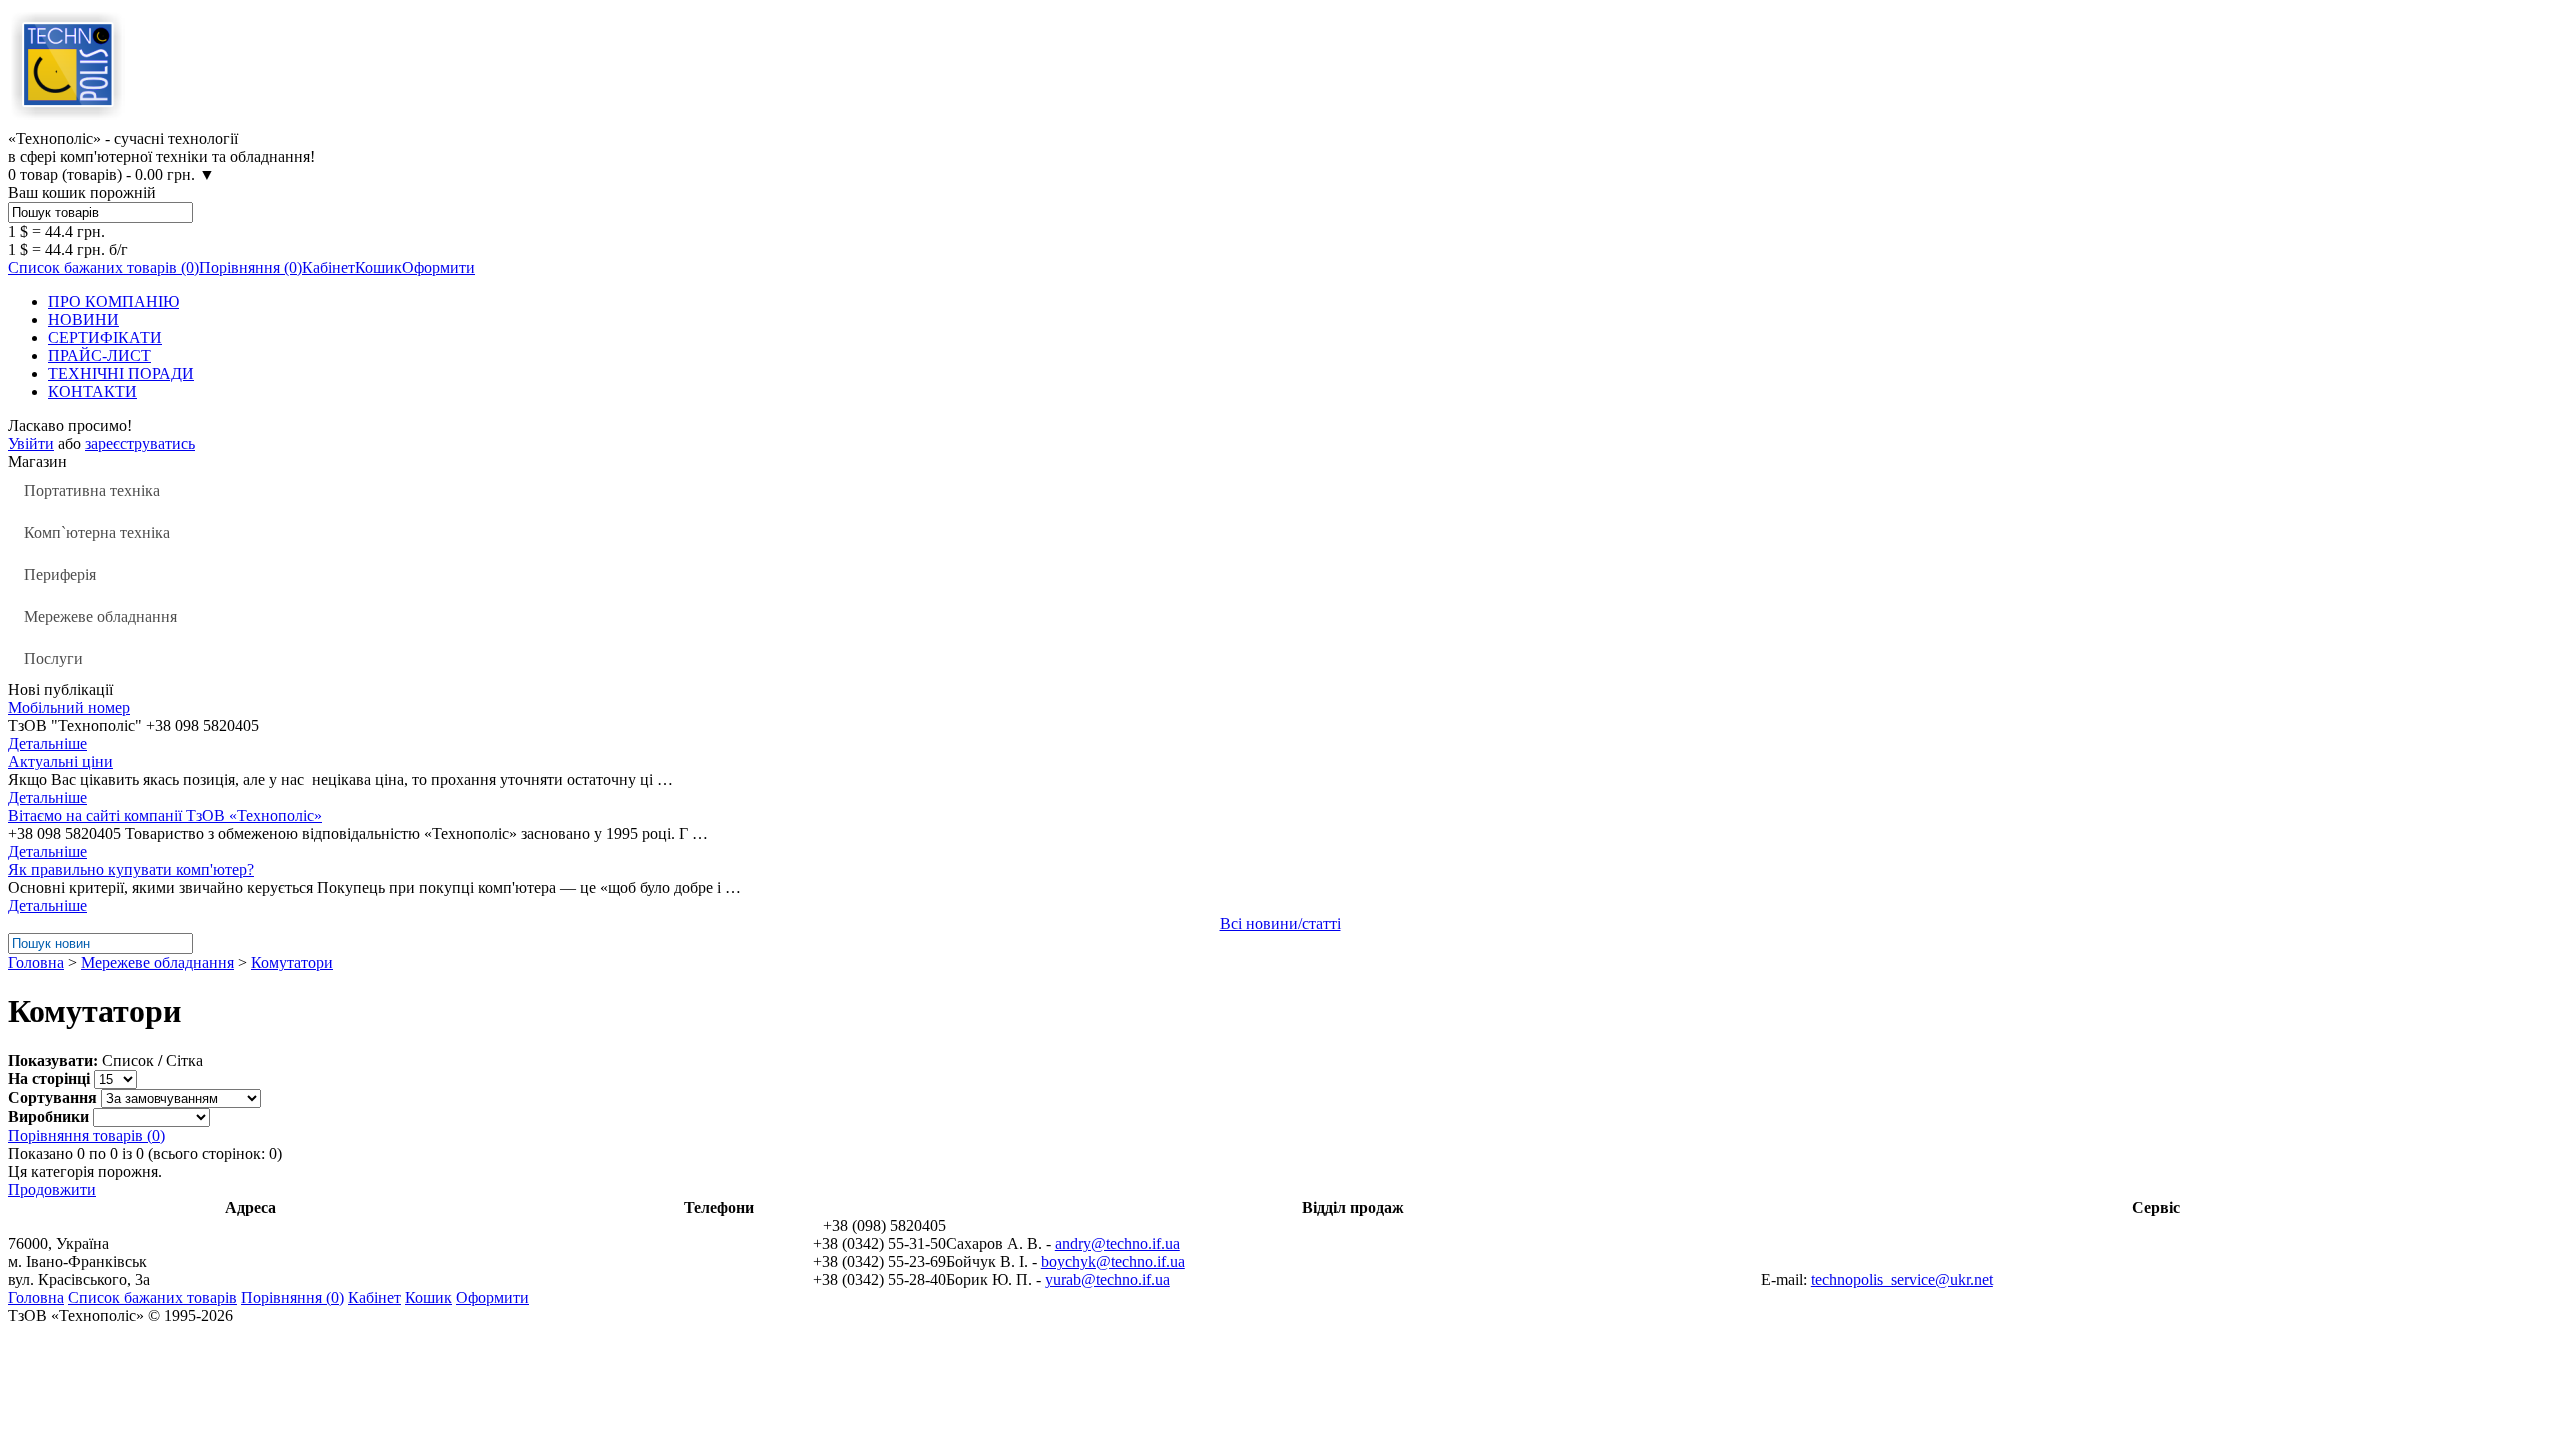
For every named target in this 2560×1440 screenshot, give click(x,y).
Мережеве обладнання (100, 616)
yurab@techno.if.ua (1107, 1279)
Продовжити (52, 1189)
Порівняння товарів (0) (86, 1135)
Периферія (60, 574)
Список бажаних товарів (152, 1297)
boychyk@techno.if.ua (1113, 1261)
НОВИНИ (83, 319)
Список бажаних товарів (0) (103, 267)
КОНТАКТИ (92, 391)
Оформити (438, 267)
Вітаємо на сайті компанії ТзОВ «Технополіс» (165, 815)
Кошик (378, 267)
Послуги (53, 658)
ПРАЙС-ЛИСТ (99, 355)
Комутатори (292, 962)
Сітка (184, 1060)
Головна (36, 962)
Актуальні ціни (60, 761)
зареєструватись (140, 443)
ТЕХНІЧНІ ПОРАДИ (121, 373)
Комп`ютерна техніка (97, 532)
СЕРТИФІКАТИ (105, 337)
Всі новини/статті (1280, 923)
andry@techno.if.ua (1117, 1243)
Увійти (31, 443)
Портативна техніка (92, 490)
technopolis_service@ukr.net (1902, 1279)
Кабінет (328, 267)
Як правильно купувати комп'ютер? (131, 869)
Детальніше (47, 743)
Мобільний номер (69, 707)
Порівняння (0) (250, 267)
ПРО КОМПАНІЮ (113, 301)
